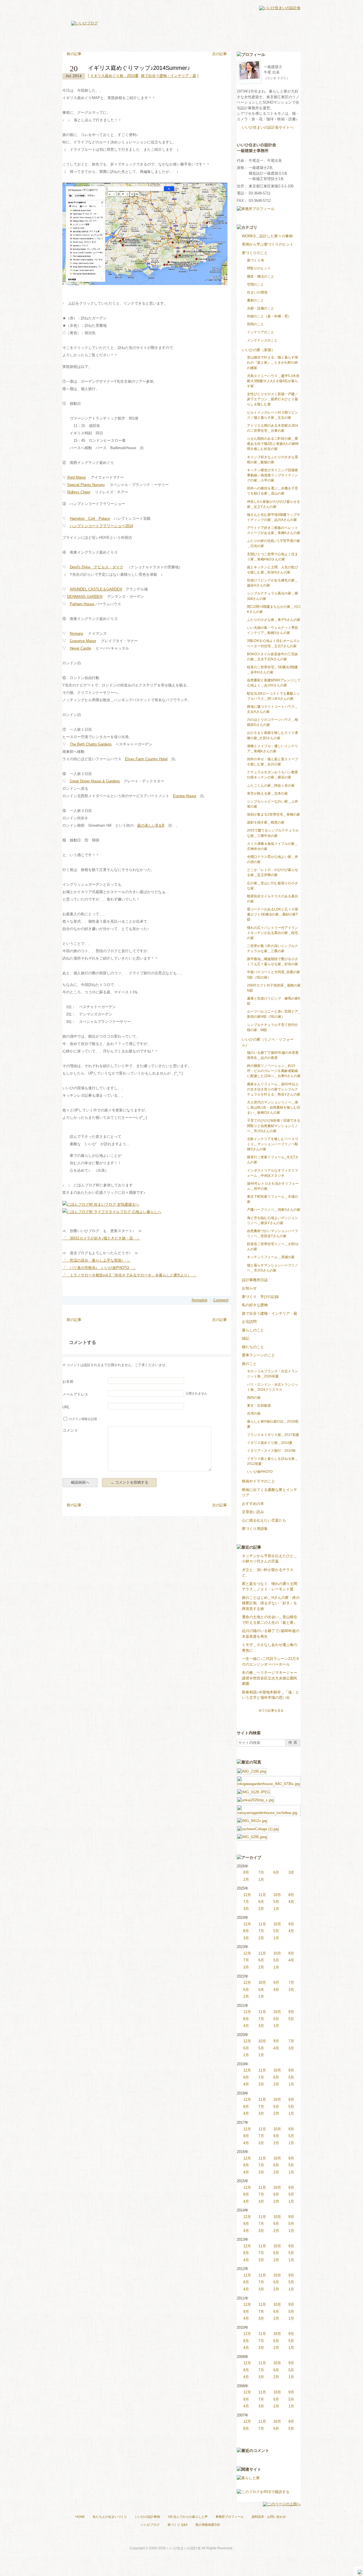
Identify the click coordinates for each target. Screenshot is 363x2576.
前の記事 (74, 54)
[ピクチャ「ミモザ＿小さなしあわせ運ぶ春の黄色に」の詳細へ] (252, 1820)
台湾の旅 (254, 1413)
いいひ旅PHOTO (260, 1472)
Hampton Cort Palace (90, 519)
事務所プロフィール (230, 2517)
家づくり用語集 (255, 1529)
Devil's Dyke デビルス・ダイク (97, 567)
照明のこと (256, 324)
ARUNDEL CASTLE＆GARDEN (96, 589)
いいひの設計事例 (147, 2517)
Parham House (83, 604)
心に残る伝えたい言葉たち (264, 1520)
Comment (221, 1300)
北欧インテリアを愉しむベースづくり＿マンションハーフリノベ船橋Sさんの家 (273, 1144)
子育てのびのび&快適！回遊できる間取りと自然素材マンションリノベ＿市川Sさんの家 (274, 1126)
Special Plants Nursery (86, 485)
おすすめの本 (253, 1504)
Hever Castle (80, 648)
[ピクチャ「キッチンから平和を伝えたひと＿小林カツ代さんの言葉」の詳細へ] (252, 1771)
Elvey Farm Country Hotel (146, 759)
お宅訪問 (249, 1322)
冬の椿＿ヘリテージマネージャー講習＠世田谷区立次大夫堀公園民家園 (270, 1678)
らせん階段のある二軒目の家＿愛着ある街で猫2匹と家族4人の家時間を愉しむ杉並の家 (273, 444)
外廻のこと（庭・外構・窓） (269, 316)
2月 (246, 1879)
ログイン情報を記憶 (83, 1419)
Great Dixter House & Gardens (95, 781)
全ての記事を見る (271, 1710)
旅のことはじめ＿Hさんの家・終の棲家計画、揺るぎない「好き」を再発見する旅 (271, 1603)
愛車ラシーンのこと (258, 1355)
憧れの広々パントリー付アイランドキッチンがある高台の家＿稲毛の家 (273, 933)
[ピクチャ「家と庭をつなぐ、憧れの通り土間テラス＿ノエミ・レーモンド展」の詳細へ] (254, 1791)
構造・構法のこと (261, 277)
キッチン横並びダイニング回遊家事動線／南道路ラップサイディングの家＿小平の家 (273, 475)
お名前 (68, 1382)
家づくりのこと (255, 253)
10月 (277, 1895)
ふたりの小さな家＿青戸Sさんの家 (274, 620)
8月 (246, 1872)
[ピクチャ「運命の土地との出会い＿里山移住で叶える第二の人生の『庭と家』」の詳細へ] (269, 1808)
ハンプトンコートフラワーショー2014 (101, 526)
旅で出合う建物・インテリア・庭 (169, 76)
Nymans (77, 633)
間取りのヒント (259, 268)
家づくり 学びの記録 (260, 1297)
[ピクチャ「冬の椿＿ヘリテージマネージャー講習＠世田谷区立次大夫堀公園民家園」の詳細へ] (252, 1836)
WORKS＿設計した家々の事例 (267, 236)
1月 (261, 1879)
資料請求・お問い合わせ (269, 2517)
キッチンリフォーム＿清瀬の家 (271, 1257)
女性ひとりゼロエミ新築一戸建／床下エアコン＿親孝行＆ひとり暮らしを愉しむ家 (273, 399)
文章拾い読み (253, 1512)
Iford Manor (77, 477)
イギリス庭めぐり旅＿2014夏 (114, 76)
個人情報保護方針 (208, 2525)
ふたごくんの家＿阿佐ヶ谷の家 (271, 786)
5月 (276, 1902)
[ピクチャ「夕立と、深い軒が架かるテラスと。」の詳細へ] (269, 1779)
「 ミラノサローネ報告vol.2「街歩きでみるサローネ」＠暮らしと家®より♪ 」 (130, 1275)
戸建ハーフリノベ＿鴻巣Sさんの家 (274, 1210)
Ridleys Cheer (79, 492)
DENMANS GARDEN (85, 597)
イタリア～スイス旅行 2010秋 (271, 1451)
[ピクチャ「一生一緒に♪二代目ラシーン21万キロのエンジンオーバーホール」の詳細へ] (258, 1828)
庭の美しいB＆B (151, 825)
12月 (247, 1895)
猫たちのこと (253, 1347)
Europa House (185, 796)
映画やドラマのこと (258, 1481)
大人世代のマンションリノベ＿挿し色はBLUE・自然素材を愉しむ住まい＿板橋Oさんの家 (274, 1107)
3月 (291, 1872)
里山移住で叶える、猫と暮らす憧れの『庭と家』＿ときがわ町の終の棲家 (273, 363)
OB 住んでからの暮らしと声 (188, 2517)
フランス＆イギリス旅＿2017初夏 (273, 1435)
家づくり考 (256, 260)
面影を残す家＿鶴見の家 (266, 822)
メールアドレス (75, 1394)
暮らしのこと (253, 1330)
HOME (80, 2517)
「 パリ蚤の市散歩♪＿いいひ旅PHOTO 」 (99, 1268)
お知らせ (249, 1288)
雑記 (246, 1338)
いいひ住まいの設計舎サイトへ (268, 127)
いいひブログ (150, 2525)
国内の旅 (254, 1398)
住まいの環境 (257, 292)
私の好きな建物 (255, 1305)
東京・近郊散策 (259, 1406)
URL (66, 1407)
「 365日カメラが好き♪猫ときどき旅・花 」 (101, 1238)
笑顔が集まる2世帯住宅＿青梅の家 (274, 814)
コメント (70, 1430)
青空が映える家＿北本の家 (267, 793)
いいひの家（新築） (258, 350)
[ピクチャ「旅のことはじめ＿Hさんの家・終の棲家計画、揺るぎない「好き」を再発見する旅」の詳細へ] (256, 1799)
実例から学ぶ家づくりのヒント (268, 244)
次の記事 (220, 54)
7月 (261, 1872)
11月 (262, 1895)
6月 (276, 1872)
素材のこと (256, 300)
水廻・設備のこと (261, 308)
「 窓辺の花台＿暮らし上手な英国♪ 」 (97, 1260)
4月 (291, 1902)
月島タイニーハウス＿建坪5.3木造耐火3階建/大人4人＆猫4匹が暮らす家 (273, 381)
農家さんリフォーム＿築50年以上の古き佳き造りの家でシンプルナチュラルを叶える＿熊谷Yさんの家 (274, 1089)
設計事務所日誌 (255, 1280)
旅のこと (249, 1364)
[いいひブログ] (85, 23)
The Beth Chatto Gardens (91, 744)
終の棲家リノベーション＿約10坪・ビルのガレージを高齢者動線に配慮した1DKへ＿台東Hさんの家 (274, 1071)
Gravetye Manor (83, 641)
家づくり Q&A (178, 2525)
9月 (291, 1924)
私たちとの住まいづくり (110, 2517)
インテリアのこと (261, 332)
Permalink (200, 1300)
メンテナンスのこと (262, 340)
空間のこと (256, 284)
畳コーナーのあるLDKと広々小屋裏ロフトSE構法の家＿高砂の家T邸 (273, 914)
